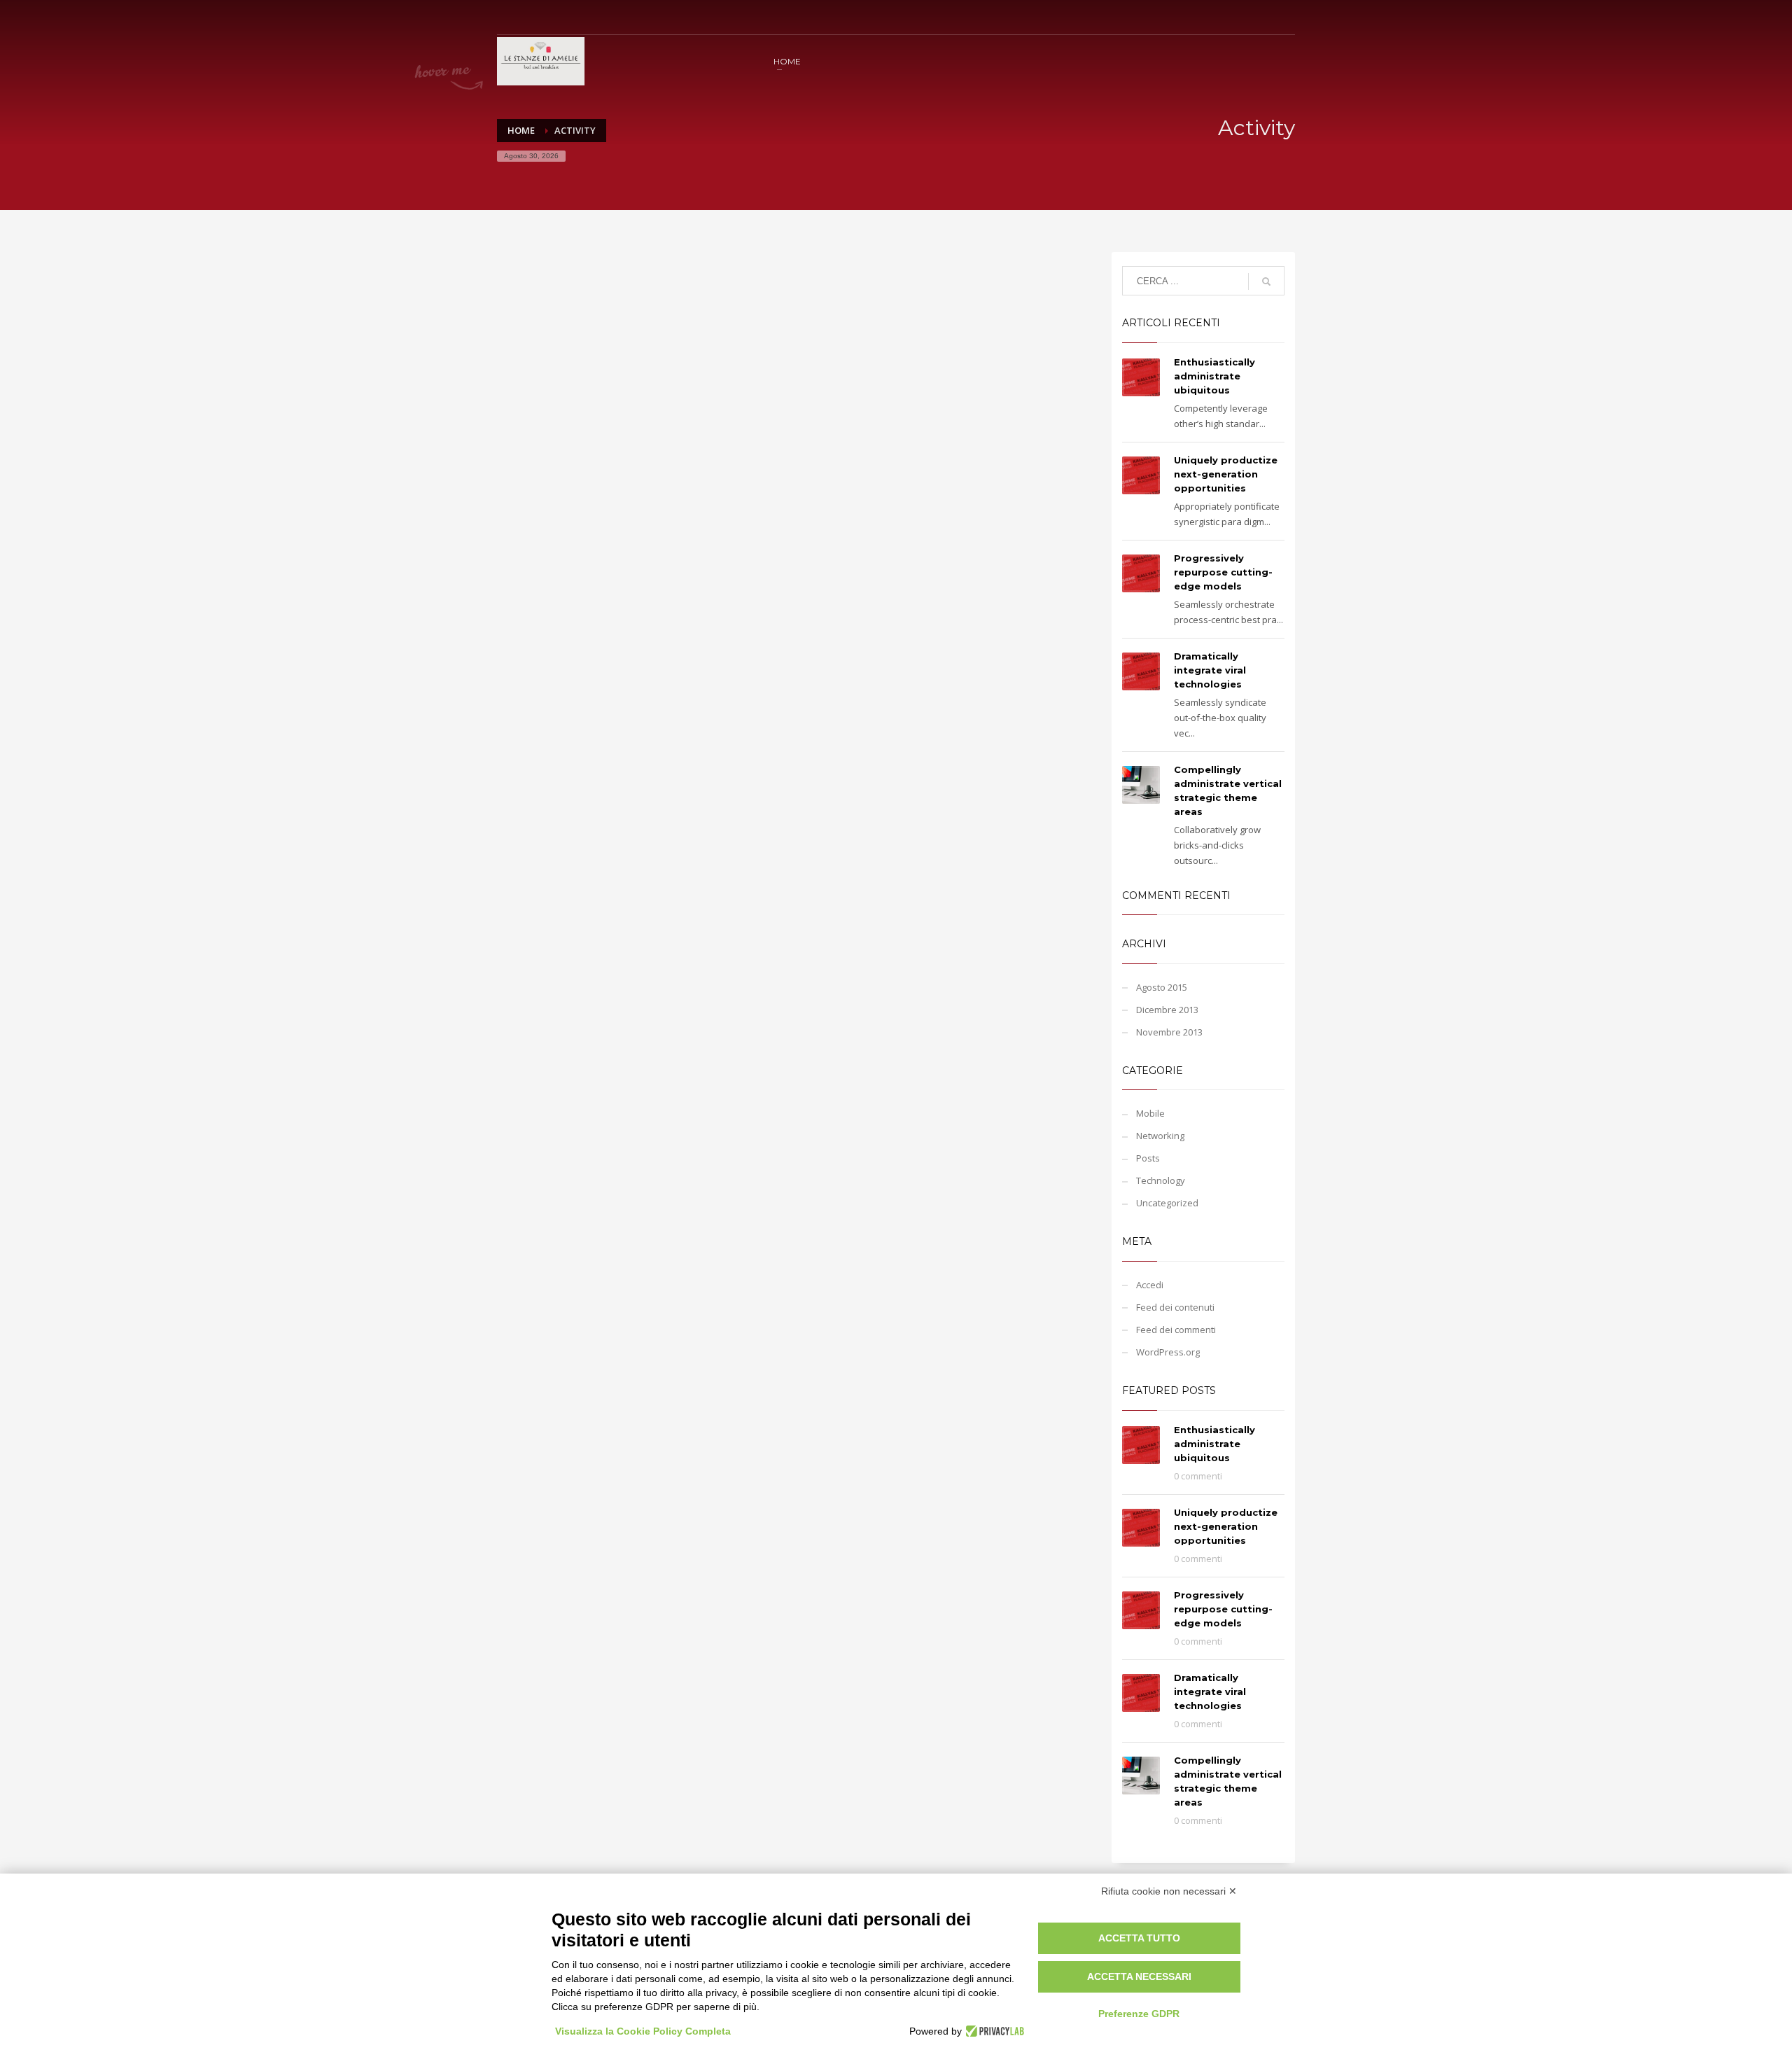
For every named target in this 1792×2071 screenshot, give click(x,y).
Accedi (1150, 1285)
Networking (1160, 1136)
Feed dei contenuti (1175, 1307)
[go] (1266, 281)
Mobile (1150, 1113)
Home (521, 130)
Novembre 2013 (1169, 1032)
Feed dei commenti (1176, 1330)
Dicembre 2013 (1167, 1010)
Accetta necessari (1139, 1976)
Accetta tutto (1139, 1938)
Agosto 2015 (1162, 987)
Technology (1161, 1180)
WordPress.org (1168, 1352)
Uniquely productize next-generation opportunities (1226, 474)
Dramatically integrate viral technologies (1210, 670)
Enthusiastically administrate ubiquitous (1214, 376)
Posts (1148, 1158)
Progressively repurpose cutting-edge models (1223, 572)
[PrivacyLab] (993, 2031)
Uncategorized (1167, 1203)
